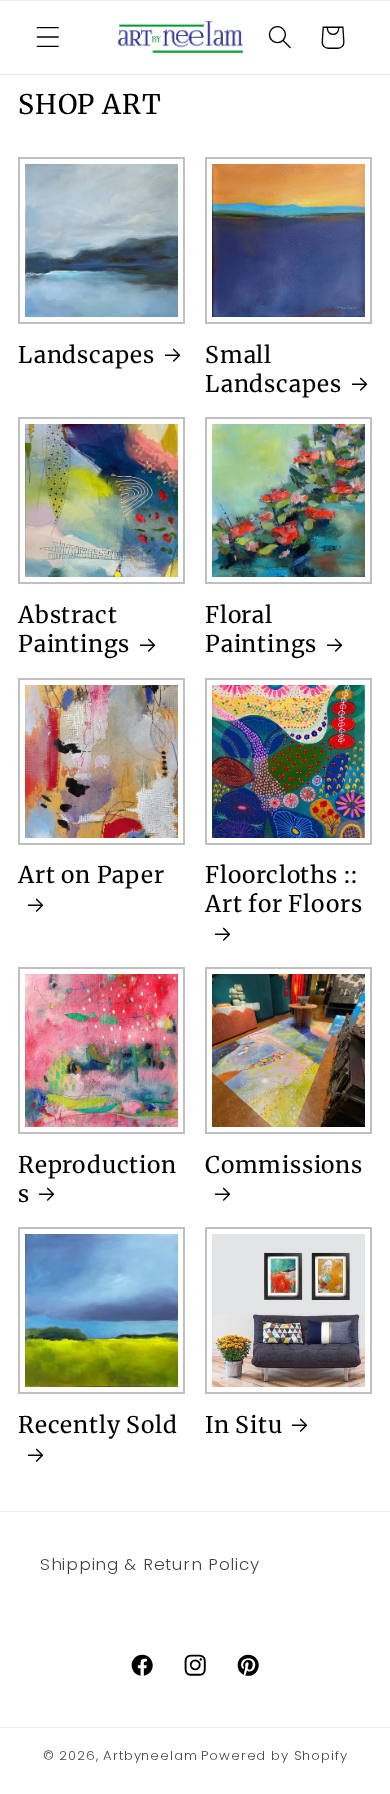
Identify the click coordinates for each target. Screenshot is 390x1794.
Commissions (284, 1164)
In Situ (244, 1424)
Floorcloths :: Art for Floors (283, 889)
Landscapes (86, 354)
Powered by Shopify (274, 1755)
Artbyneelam (150, 1755)
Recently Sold (98, 1424)
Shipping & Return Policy (149, 1564)
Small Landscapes (273, 369)
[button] (48, 37)
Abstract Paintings (74, 629)
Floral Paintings (261, 629)
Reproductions (97, 1179)
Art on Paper (91, 874)
